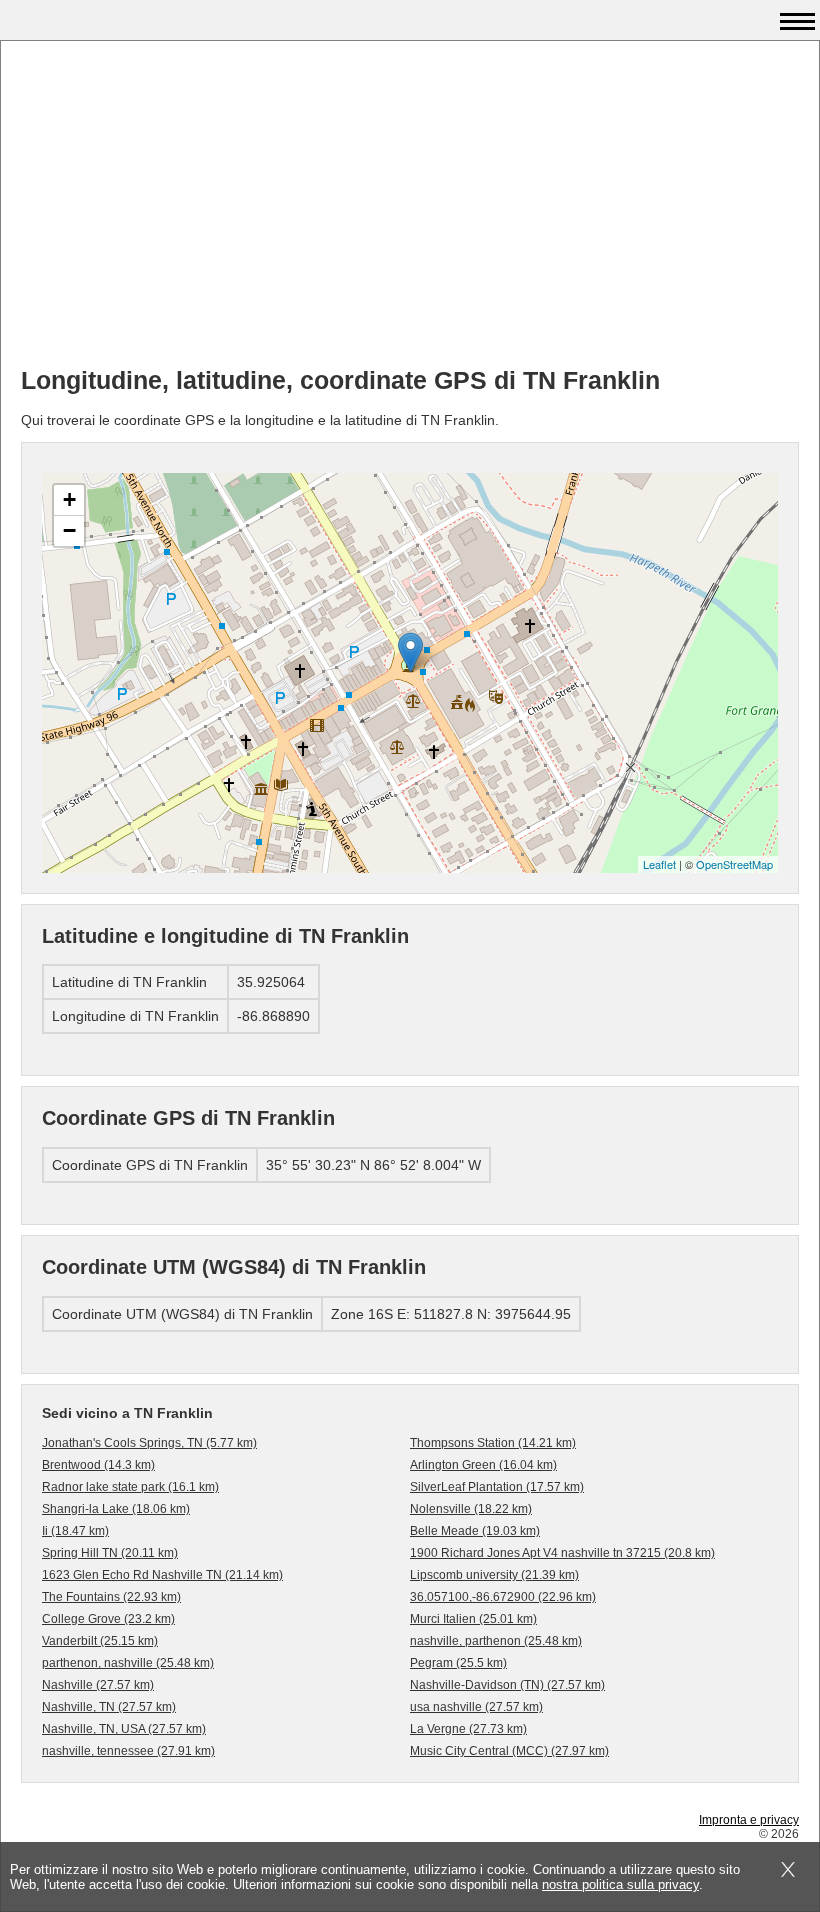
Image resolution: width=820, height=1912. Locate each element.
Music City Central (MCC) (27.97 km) (509, 1751)
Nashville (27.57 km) (98, 1685)
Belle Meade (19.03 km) (475, 1531)
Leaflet (659, 864)
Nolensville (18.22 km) (471, 1509)
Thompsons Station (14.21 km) (493, 1443)
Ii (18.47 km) (75, 1531)
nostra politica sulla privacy (620, 1884)
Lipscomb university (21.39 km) (494, 1575)
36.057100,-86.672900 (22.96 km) (503, 1597)
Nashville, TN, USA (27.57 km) (124, 1729)
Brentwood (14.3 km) (98, 1465)
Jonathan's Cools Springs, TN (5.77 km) (149, 1443)
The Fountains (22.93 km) (111, 1597)
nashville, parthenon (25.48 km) (496, 1641)
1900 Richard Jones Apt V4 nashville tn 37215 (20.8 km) (562, 1553)
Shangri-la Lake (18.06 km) (116, 1509)
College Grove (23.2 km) (108, 1619)
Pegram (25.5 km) (458, 1663)
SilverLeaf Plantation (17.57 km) (497, 1487)
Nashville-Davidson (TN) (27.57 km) (507, 1685)
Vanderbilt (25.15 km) (100, 1641)
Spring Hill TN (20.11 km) (110, 1553)
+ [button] (69, 499)
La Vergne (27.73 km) (468, 1729)
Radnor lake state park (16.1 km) (130, 1487)
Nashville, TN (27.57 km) (109, 1707)
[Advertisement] (410, 211)
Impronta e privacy (749, 1820)
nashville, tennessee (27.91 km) (128, 1751)
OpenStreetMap (734, 864)
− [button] (69, 530)
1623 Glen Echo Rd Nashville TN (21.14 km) (162, 1575)
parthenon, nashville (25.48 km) (128, 1663)
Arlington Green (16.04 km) (483, 1465)
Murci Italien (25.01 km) (473, 1619)
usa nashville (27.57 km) (476, 1707)
